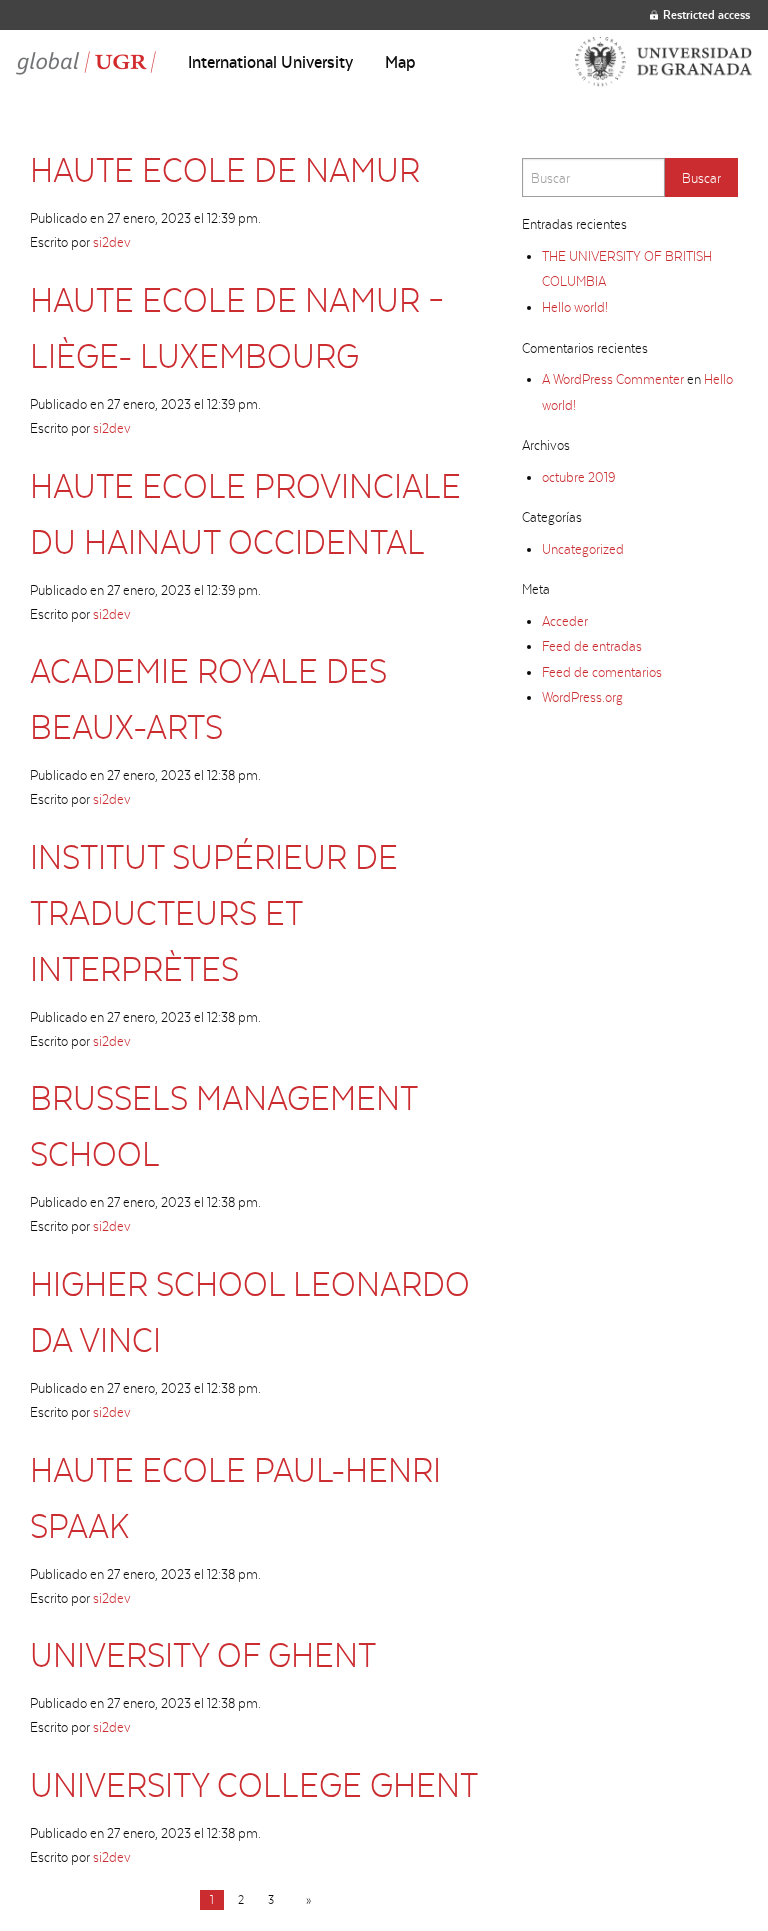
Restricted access (706, 14)
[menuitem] (270, 62)
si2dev (112, 242)
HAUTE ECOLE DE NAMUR (225, 169)
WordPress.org (582, 697)
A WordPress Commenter (613, 379)
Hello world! (575, 307)
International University (270, 62)
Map (400, 62)
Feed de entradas (592, 646)
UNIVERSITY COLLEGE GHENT (254, 1784)
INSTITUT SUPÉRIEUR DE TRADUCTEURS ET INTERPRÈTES (214, 912)
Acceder (565, 621)
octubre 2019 (578, 477)
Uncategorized (583, 549)
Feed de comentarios (602, 672)
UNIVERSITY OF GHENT (203, 1654)
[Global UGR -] (86, 62)
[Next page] (304, 1900)
